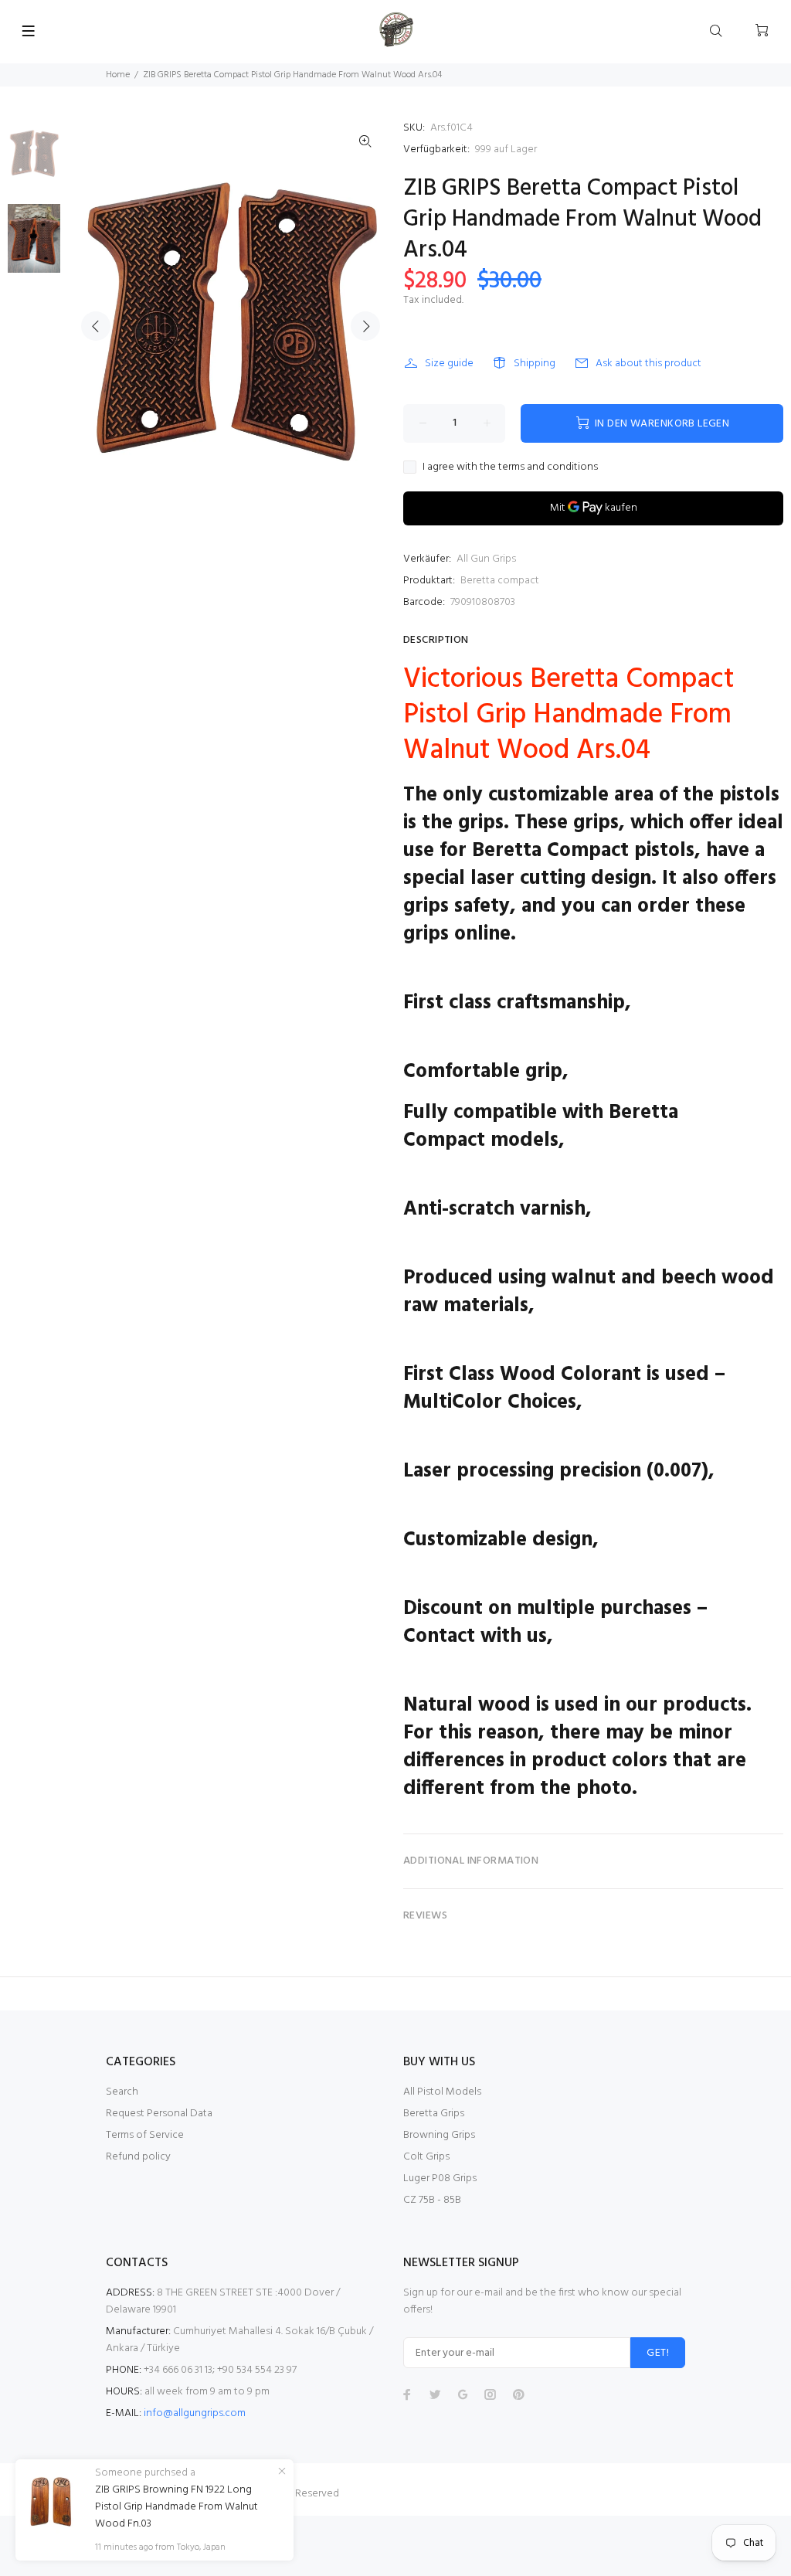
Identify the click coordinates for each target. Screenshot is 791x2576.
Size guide (449, 364)
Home (118, 75)
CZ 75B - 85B (432, 2200)
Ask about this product (648, 364)
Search (122, 2092)
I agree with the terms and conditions (510, 467)
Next (365, 326)
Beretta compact (500, 581)
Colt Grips (426, 2157)
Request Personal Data (159, 2114)
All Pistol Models (442, 2092)
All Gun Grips (486, 559)
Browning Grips (439, 2135)
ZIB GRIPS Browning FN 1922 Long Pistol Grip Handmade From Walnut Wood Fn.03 (177, 2507)
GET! (658, 2353)
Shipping (535, 364)
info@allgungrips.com (195, 2413)
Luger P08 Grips (440, 2178)
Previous (96, 326)
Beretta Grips (434, 2114)
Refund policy (138, 2157)
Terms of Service (145, 2135)
